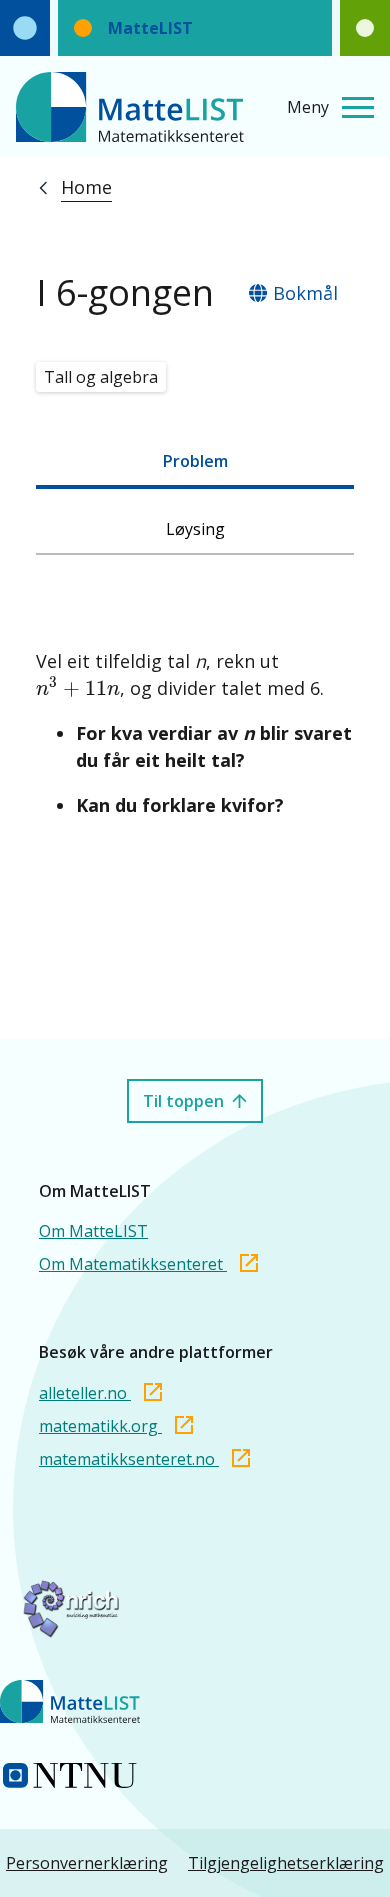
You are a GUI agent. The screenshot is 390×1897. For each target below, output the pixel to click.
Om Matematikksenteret (133, 1264)
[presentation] (78, 686)
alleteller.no (85, 1393)
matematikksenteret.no (129, 1459)
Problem (195, 461)
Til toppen (183, 1101)
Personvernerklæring (87, 1863)
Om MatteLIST (93, 1231)
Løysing (195, 529)
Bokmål (305, 293)
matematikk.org (100, 1426)
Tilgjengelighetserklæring (286, 1863)
